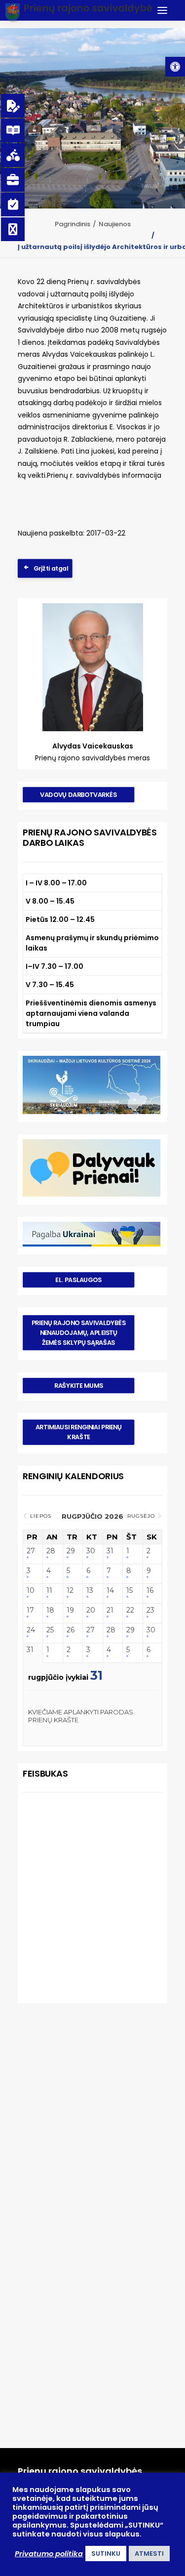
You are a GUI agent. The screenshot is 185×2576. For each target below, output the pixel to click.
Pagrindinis (73, 224)
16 (150, 1591)
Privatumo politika (49, 2554)
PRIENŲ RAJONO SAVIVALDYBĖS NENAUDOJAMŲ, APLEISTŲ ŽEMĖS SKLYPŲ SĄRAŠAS (79, 1332)
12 (70, 1591)
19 (70, 1610)
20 (91, 1610)
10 (31, 1591)
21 (110, 1610)
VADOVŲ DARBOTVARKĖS (78, 794)
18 (50, 1610)
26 (71, 1630)
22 (130, 1610)
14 (110, 1591)
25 (50, 1630)
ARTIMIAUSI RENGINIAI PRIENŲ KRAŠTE (79, 1432)
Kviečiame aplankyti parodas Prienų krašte (81, 1716)
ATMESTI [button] (149, 2554)
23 (150, 1610)
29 (71, 1551)
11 (49, 1591)
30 (91, 1551)
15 (129, 1591)
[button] (175, 67)
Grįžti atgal (51, 569)
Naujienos (115, 224)
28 (51, 1551)
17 (30, 1610)
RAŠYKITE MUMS (78, 1385)
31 (110, 1551)
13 (90, 1591)
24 (31, 1630)
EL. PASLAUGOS (78, 1280)
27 (31, 1551)
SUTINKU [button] (106, 2554)
